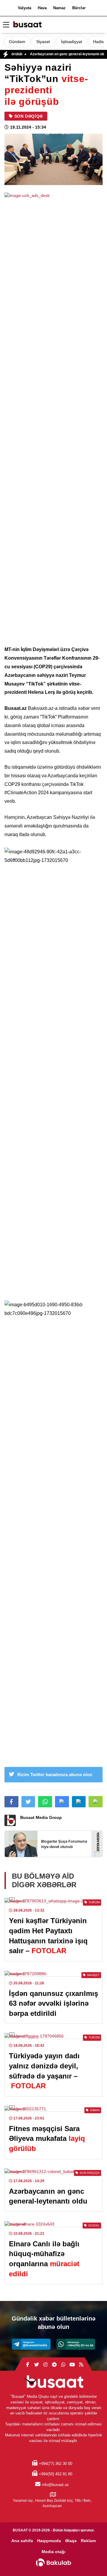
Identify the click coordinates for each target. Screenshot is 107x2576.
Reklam (88, 2541)
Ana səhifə (22, 2541)
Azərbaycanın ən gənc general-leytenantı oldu (54, 54)
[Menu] (6, 25)
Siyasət (43, 42)
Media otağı (53, 2552)
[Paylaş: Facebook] (11, 1802)
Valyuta (25, 8)
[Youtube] (72, 2365)
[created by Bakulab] (53, 2563)
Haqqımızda (49, 2541)
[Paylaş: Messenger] (62, 1802)
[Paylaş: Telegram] (79, 1802)
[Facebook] (28, 2365)
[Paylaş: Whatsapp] (45, 1802)
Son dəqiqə (29, 116)
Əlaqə (71, 2541)
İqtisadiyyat (71, 42)
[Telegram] (31, 2344)
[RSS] (81, 2365)
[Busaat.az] (27, 25)
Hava (42, 8)
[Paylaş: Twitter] (28, 1802)
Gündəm (17, 42)
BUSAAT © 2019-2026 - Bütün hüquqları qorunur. (54, 2530)
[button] (96, 1802)
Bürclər (79, 8)
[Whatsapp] (76, 2344)
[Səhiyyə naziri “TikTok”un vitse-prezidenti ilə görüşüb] (53, 159)
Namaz (59, 8)
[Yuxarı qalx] (90, 2559)
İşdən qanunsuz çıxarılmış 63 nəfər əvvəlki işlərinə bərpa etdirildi (53, 2003)
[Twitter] (37, 2365)
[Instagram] (45, 2365)
